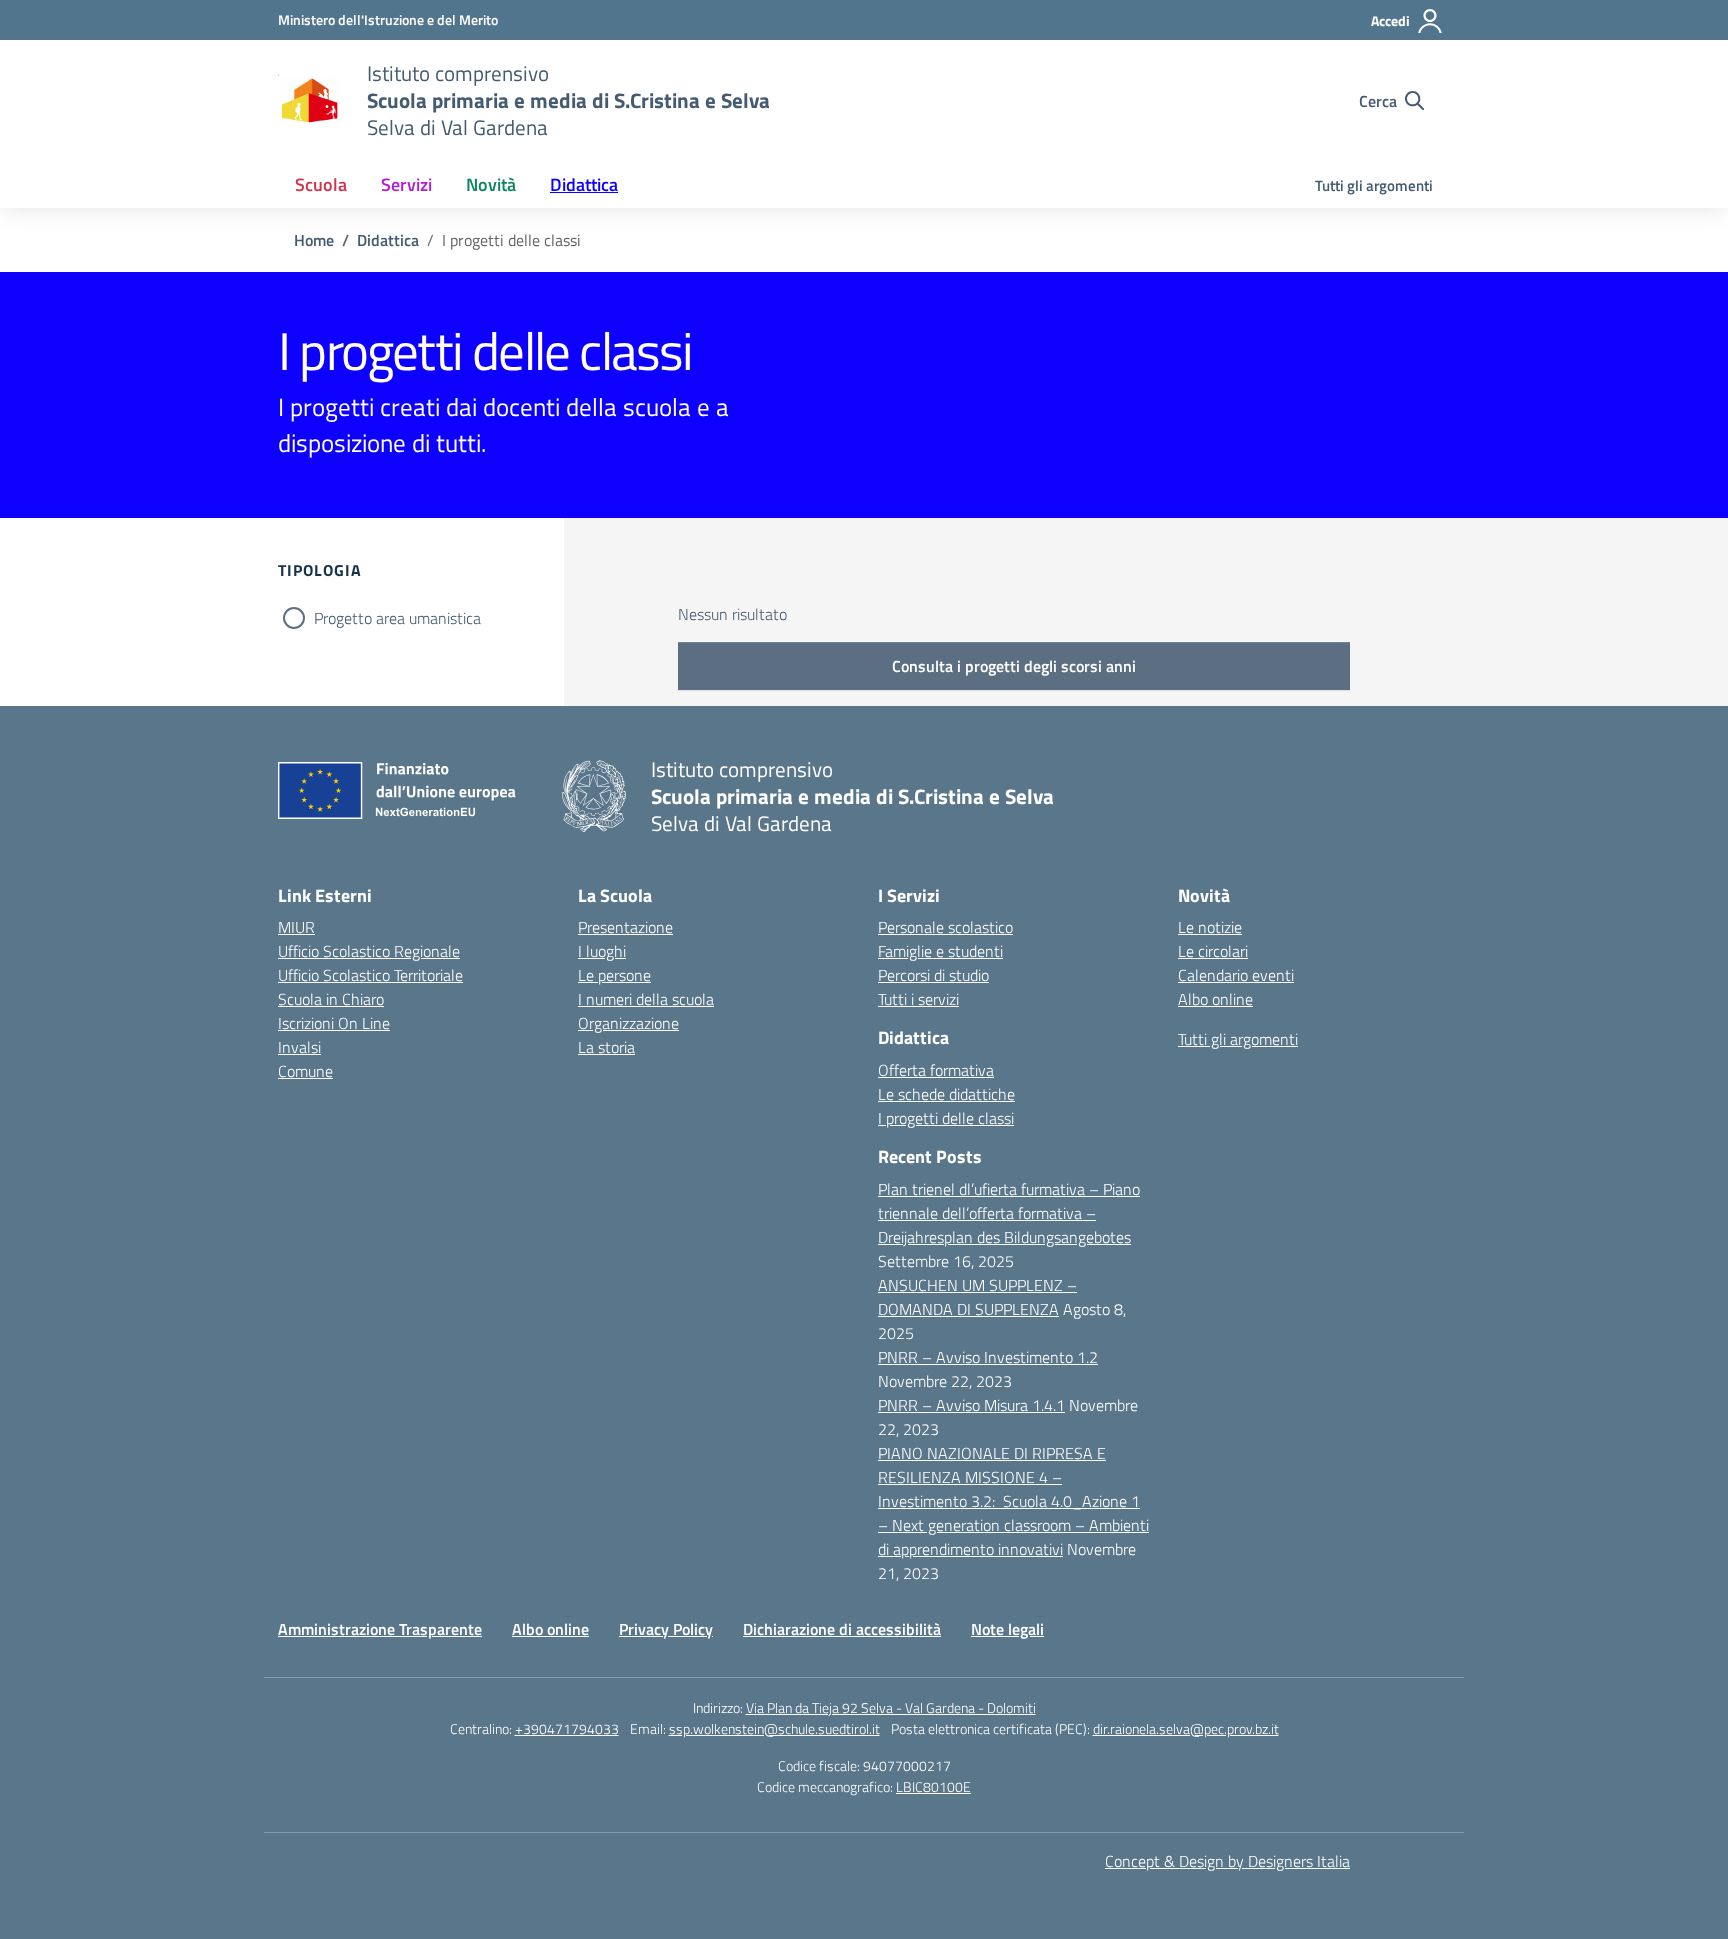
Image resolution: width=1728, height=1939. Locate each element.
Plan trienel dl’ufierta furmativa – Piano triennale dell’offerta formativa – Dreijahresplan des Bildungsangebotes (1009, 1213)
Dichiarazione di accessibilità (842, 1629)
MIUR (296, 927)
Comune (305, 1071)
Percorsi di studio (933, 975)
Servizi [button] (406, 184)
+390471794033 (567, 1728)
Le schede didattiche (946, 1094)
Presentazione (625, 927)
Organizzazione (628, 1023)
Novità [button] (491, 184)
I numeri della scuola (646, 999)
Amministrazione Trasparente (380, 1629)
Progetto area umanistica (397, 618)
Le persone (614, 975)
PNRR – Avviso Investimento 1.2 (988, 1357)
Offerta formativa (936, 1070)
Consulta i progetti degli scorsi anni (1014, 666)
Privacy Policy (666, 1629)
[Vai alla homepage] (310, 101)
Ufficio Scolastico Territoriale (370, 975)
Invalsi (299, 1047)
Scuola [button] (321, 184)
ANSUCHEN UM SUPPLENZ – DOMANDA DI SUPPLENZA (977, 1297)
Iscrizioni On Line (334, 1023)
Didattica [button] (584, 184)
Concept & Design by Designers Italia (1227, 1861)
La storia (606, 1047)
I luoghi (602, 951)
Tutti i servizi (918, 999)
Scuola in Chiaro (331, 999)
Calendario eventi (1236, 975)
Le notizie (1210, 927)
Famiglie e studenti (940, 951)
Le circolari (1213, 951)
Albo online (1215, 999)
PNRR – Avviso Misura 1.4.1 (971, 1405)
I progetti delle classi (946, 1118)
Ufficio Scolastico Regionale (369, 951)
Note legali (1007, 1629)
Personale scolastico (945, 927)
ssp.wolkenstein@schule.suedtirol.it (774, 1728)
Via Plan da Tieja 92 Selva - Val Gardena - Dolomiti (891, 1707)
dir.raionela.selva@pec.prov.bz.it (1186, 1728)
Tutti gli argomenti (1374, 185)
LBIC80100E (933, 1786)
